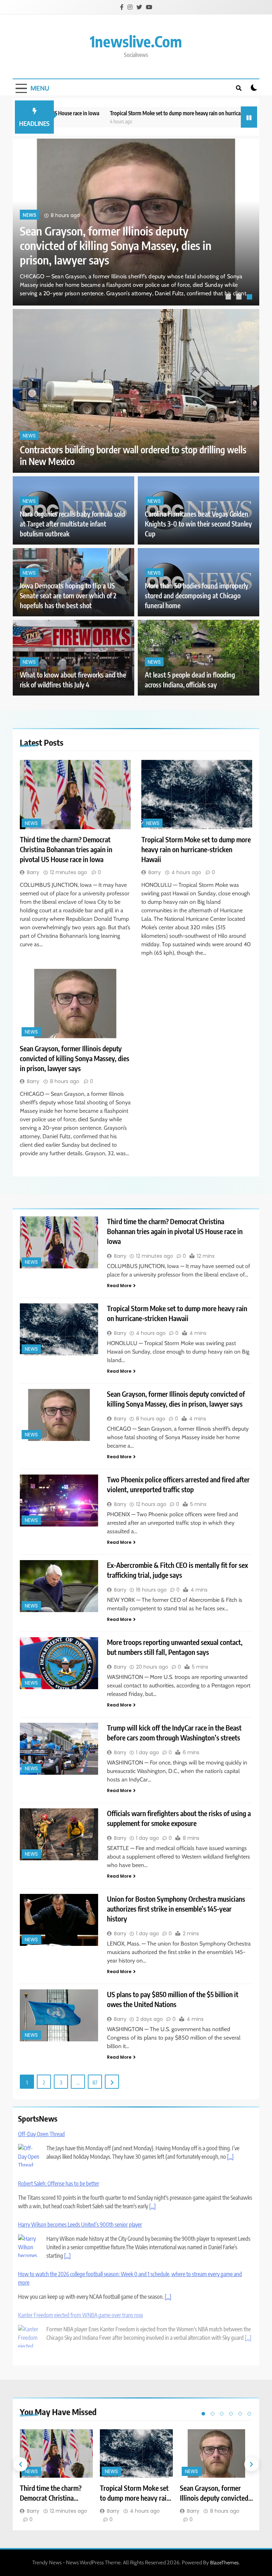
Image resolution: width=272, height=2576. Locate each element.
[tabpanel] (136, 222)
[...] (230, 2157)
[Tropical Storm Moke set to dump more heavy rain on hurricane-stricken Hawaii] (197, 795)
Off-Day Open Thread (41, 2134)
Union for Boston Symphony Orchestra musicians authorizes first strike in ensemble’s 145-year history (176, 1909)
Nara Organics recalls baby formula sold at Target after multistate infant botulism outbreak (72, 524)
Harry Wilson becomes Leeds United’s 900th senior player (80, 2225)
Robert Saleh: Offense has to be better (59, 2184)
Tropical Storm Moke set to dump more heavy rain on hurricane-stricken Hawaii (152, 113)
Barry (33, 872)
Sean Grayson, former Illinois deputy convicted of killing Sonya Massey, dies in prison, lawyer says (75, 1058)
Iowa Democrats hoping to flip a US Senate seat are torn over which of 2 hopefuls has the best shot (68, 596)
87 (95, 2082)
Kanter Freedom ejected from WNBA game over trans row (81, 2315)
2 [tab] (240, 298)
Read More (119, 1286)
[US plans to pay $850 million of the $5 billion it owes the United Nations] (59, 2015)
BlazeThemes (224, 2563)
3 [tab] (250, 298)
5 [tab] (240, 2414)
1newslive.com (136, 41)
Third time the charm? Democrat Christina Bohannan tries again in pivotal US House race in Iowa (118, 245)
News (29, 216)
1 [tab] (229, 298)
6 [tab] (249, 2414)
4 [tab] (231, 2414)
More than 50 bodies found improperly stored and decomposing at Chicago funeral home (197, 596)
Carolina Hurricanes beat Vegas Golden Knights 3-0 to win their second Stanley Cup (198, 524)
